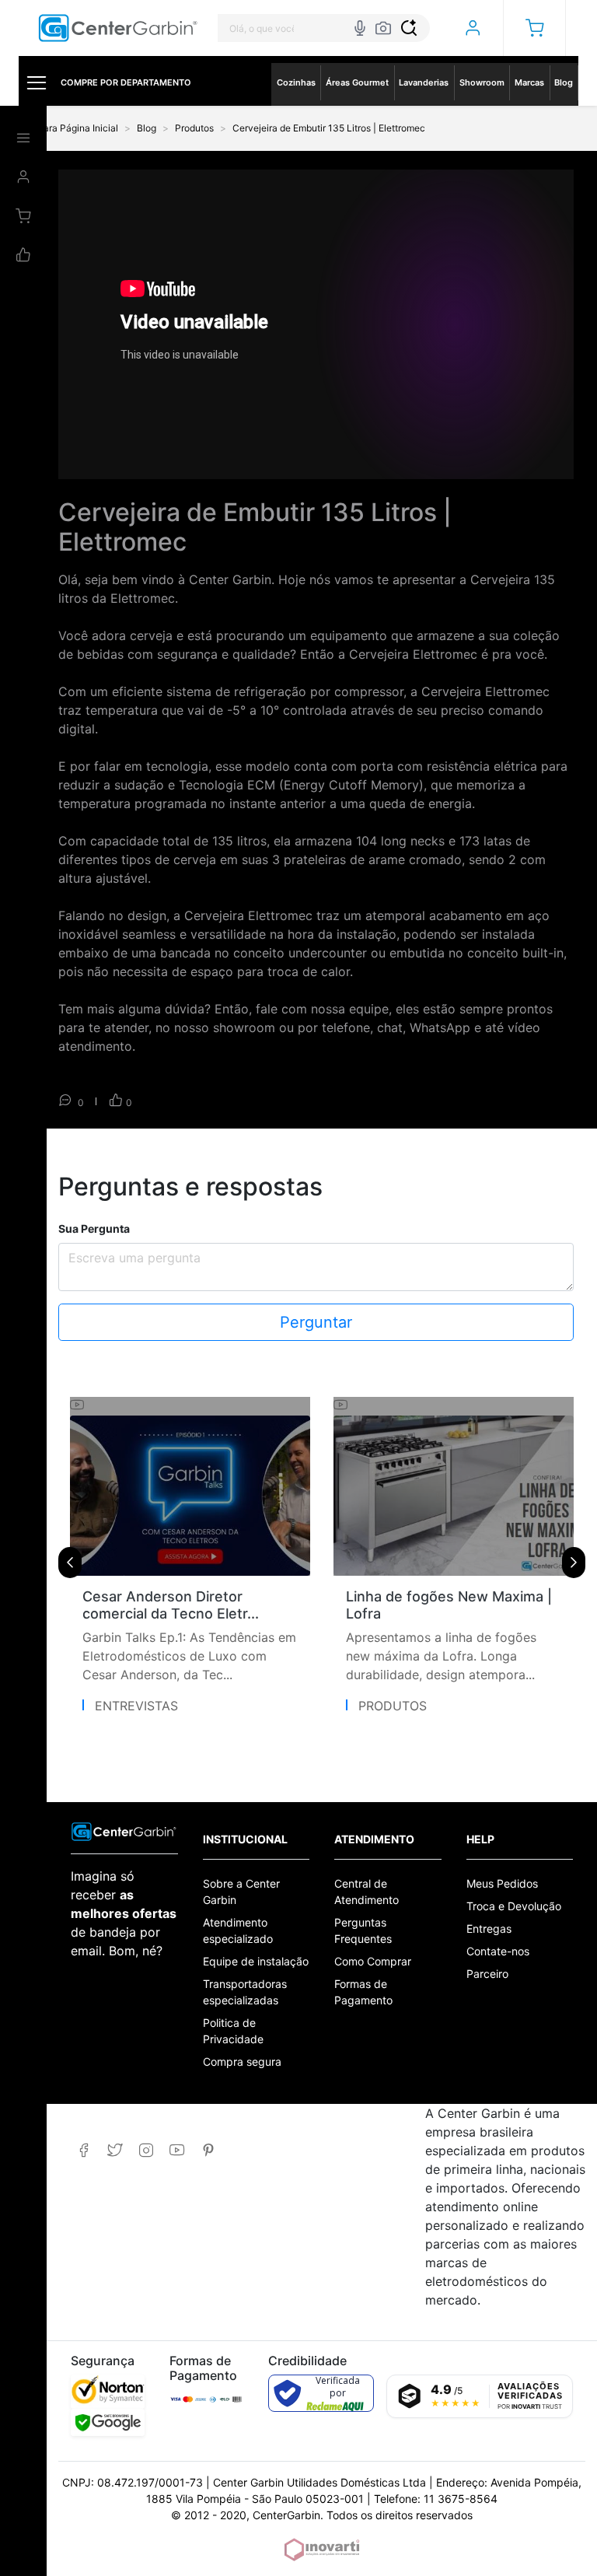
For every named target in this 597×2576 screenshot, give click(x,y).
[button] (534, 28)
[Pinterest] (208, 2150)
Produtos (393, 1706)
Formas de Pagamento (363, 1992)
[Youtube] (177, 2150)
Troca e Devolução (514, 1906)
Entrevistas (136, 1706)
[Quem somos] (124, 1830)
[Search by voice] (360, 28)
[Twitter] (115, 2150)
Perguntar (316, 1322)
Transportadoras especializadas (245, 1992)
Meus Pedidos (502, 1883)
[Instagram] (146, 2150)
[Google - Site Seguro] (108, 2422)
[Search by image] (383, 28)
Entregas (489, 1928)
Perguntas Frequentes (363, 1930)
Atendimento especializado (238, 1930)
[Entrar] (472, 28)
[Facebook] (84, 2150)
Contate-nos (498, 1951)
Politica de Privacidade (233, 2031)
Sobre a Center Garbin (241, 1892)
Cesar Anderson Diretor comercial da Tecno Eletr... (171, 1605)
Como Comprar (373, 1961)
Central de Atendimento (367, 1892)
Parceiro (487, 1974)
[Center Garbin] (118, 28)
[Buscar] (409, 28)
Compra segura (242, 2061)
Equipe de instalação (256, 1961)
